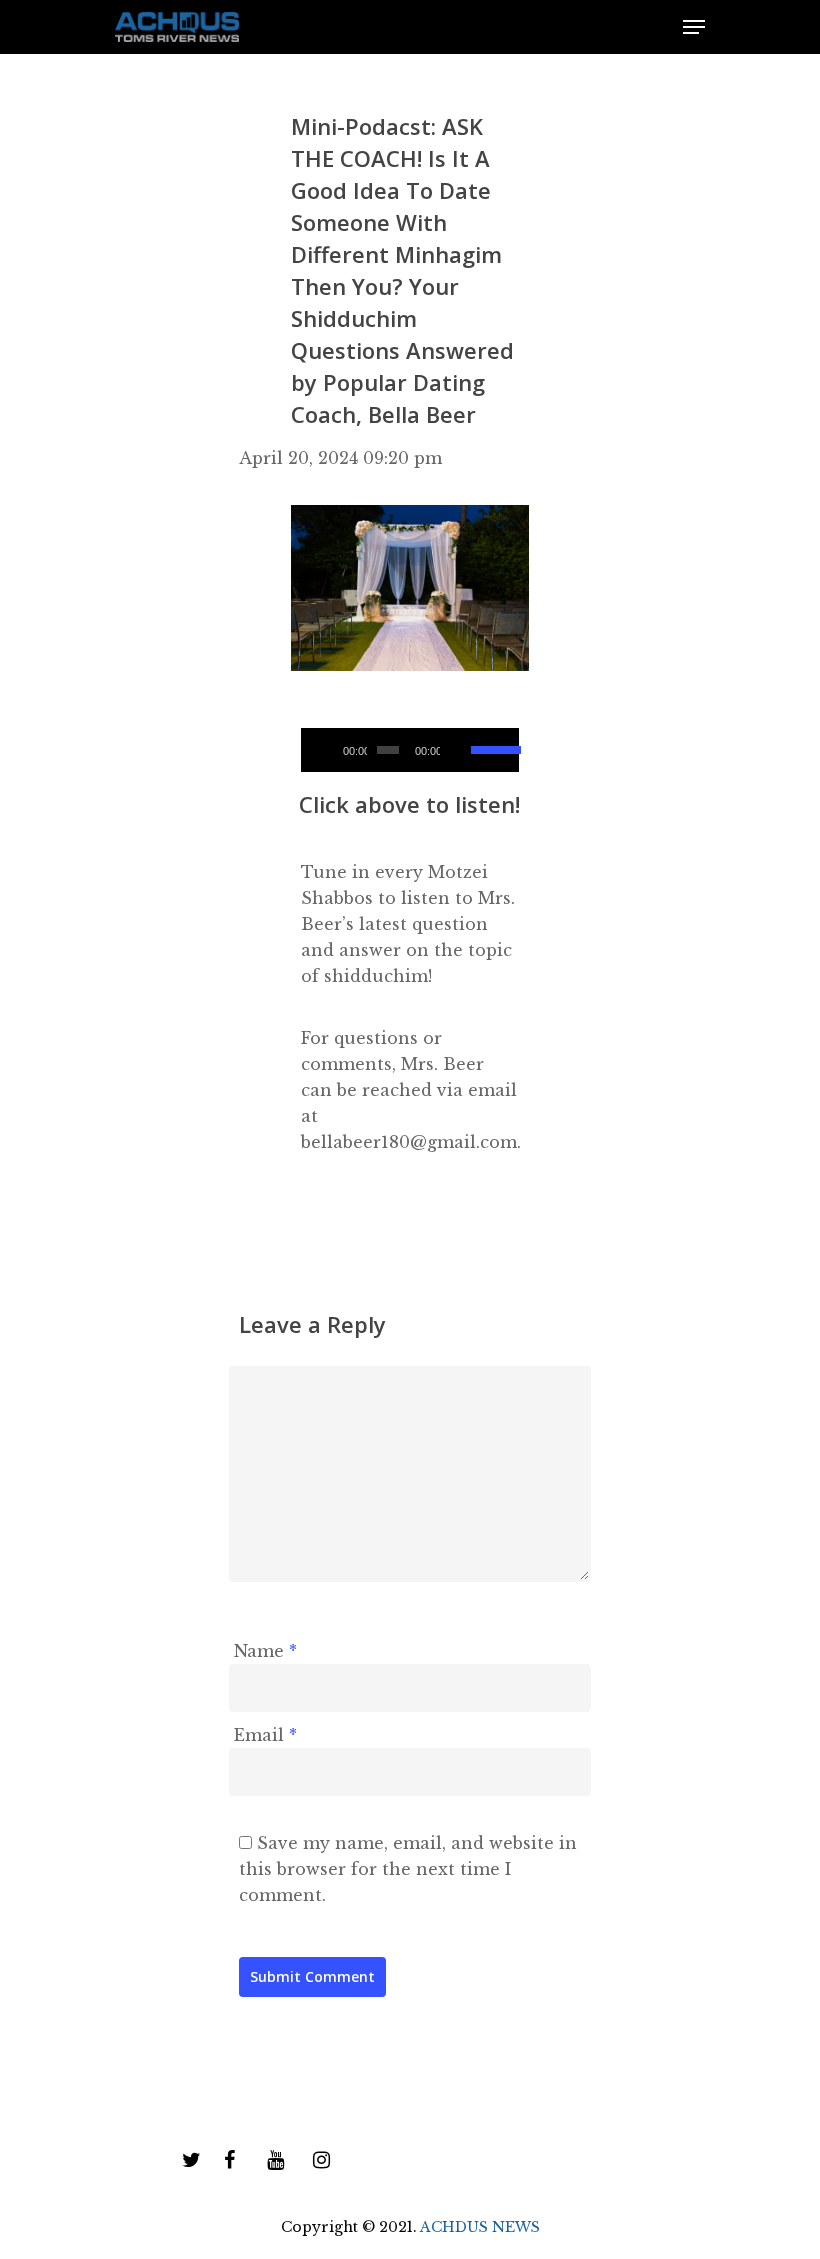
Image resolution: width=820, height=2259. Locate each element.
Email (265, 1735)
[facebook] (229, 2161)
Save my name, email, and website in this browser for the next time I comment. (408, 1869)
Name (265, 1651)
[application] (410, 750)
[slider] (490, 743)
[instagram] (321, 2161)
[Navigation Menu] (694, 27)
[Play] (324, 750)
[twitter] (191, 2161)
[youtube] (275, 2161)
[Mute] (458, 750)
